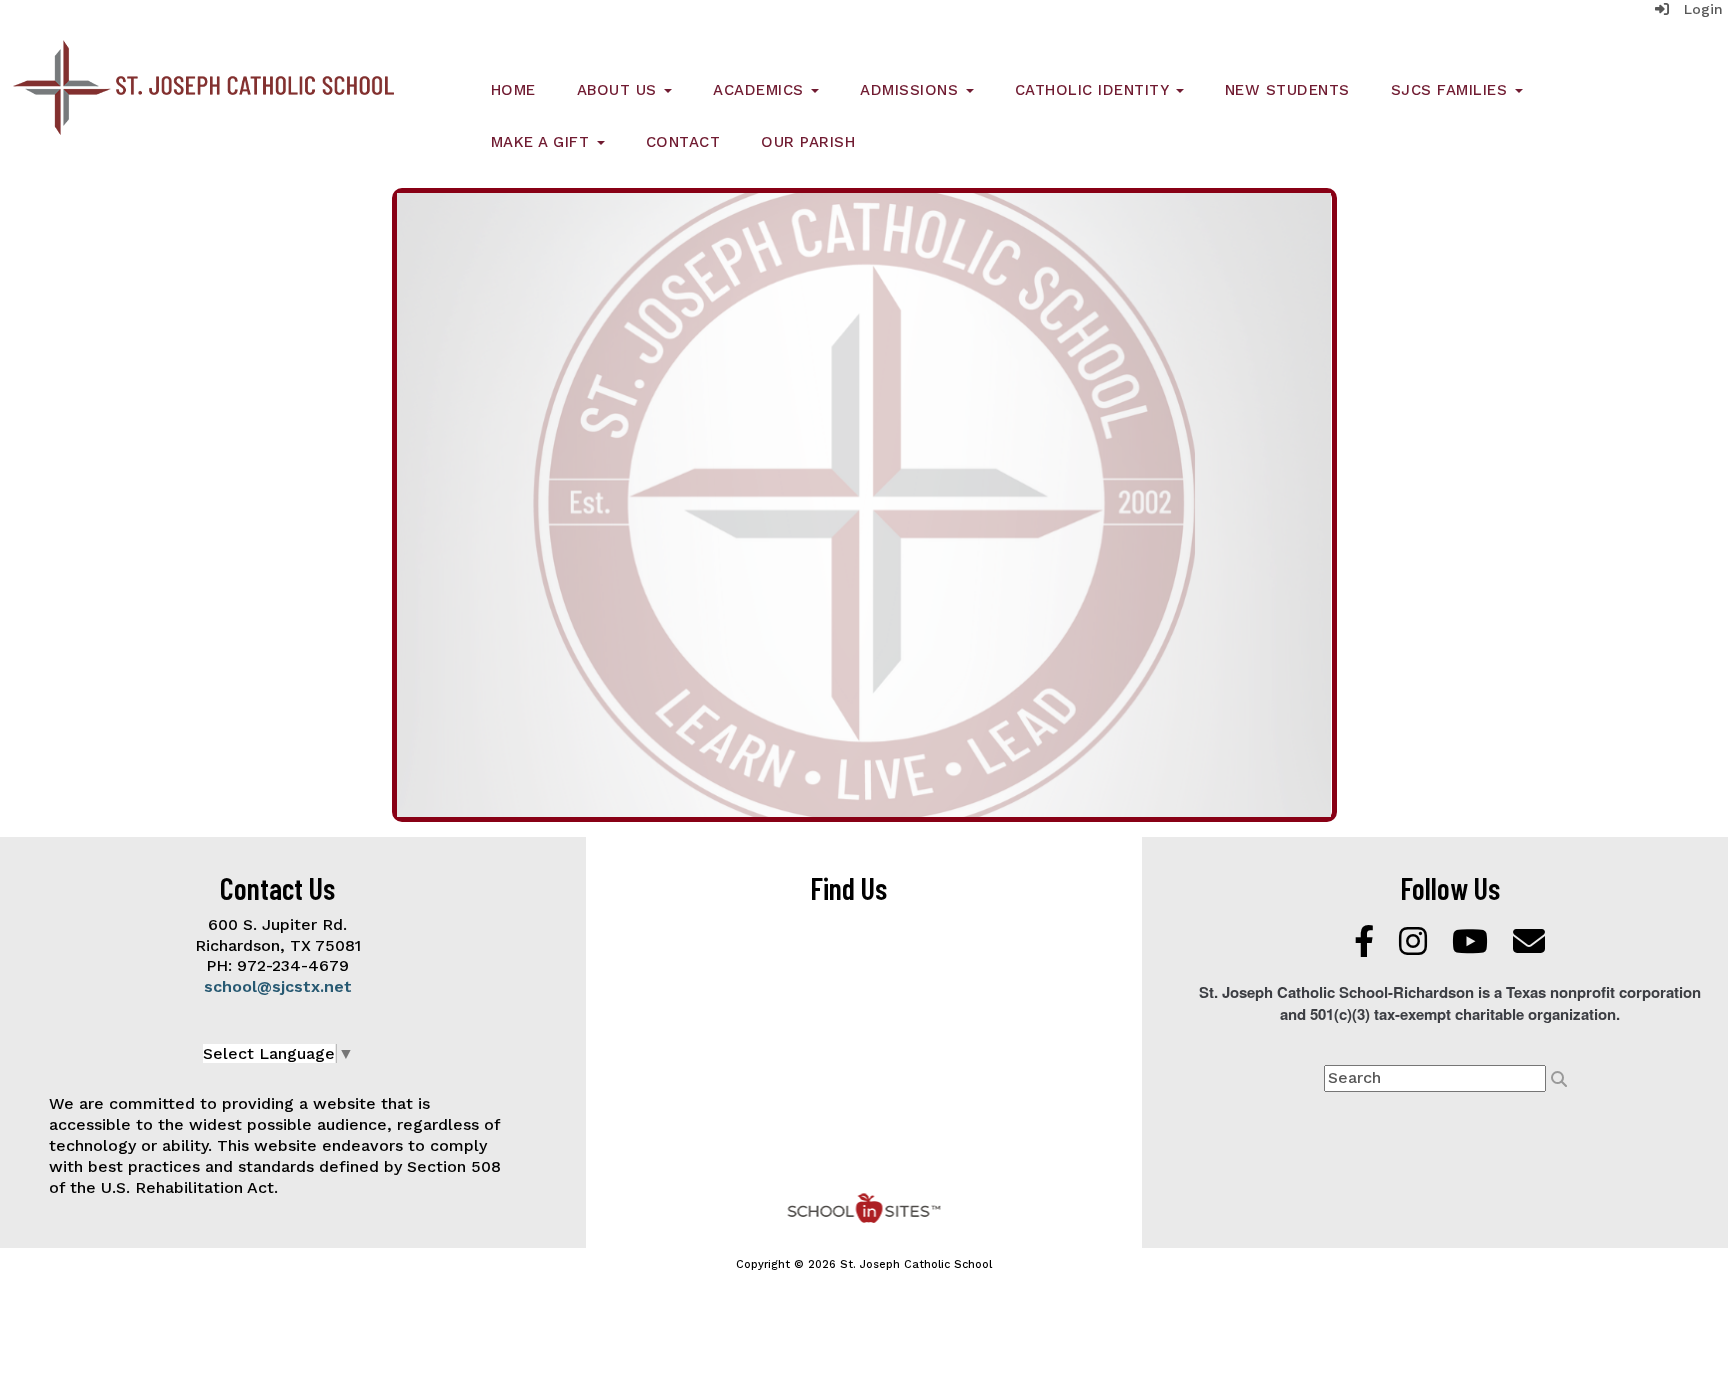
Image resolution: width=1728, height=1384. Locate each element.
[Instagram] (1415, 947)
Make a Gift (543, 142)
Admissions (912, 90)
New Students (1287, 90)
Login (1696, 9)
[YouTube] (1472, 947)
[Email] (1529, 947)
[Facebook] (1366, 947)
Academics (761, 90)
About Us (620, 90)
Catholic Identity (1094, 90)
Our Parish (808, 142)
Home (513, 90)
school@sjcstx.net (278, 986)
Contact (683, 142)
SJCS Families (1452, 90)
